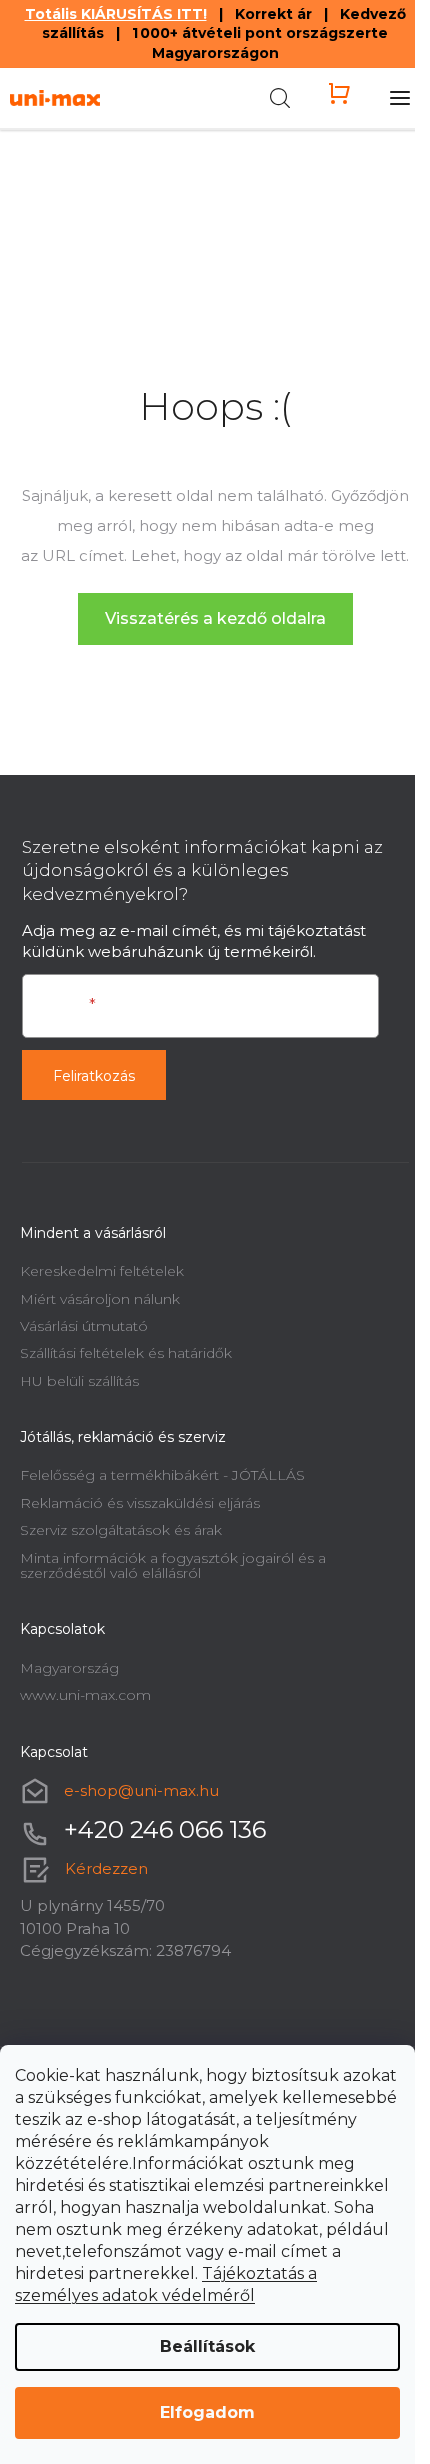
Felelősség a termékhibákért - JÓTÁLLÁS (162, 1475)
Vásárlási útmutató (84, 1326)
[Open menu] (400, 98)
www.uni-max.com (85, 1695)
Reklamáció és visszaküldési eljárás (140, 1503)
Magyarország (69, 1668)
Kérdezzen (106, 1868)
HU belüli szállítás (79, 1381)
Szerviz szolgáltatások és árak (121, 1530)
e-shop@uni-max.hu (141, 1790)
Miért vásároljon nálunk (100, 1299)
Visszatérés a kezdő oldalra (215, 618)
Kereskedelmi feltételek (102, 1271)
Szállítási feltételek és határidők (126, 1353)
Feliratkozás (94, 1076)
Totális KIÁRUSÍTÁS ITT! (116, 14)
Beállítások (207, 2346)
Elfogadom (207, 2412)
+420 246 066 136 (165, 1829)
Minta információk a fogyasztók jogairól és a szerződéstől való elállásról (173, 1565)
